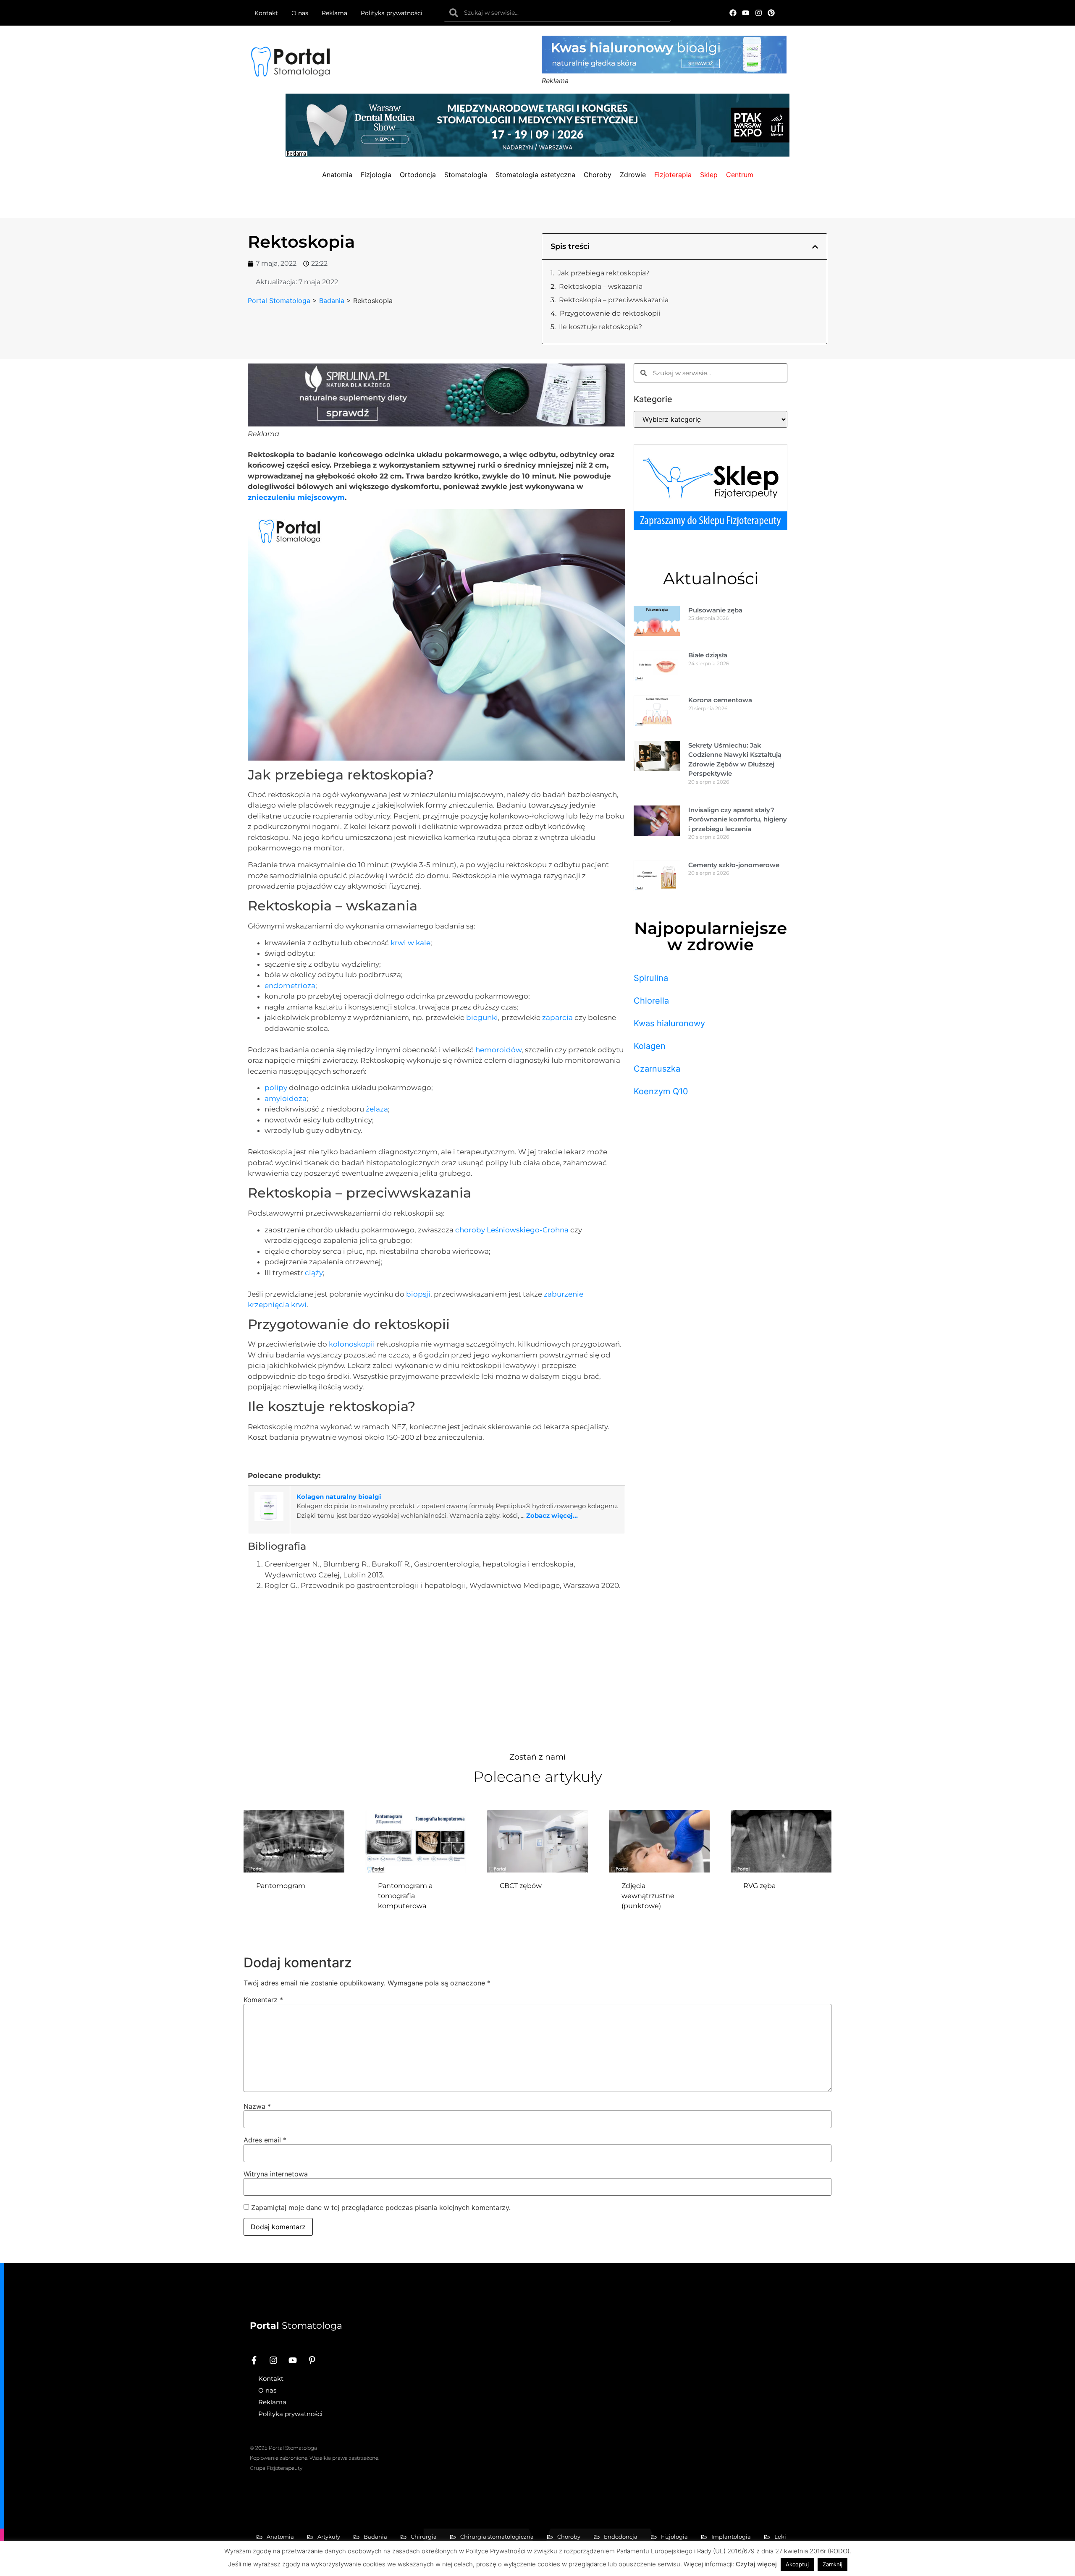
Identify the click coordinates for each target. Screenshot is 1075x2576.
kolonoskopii (352, 1344)
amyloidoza (286, 1098)
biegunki (482, 1017)
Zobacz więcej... (552, 1516)
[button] (815, 247)
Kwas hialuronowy (669, 1023)
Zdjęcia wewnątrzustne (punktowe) (648, 1896)
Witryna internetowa (276, 2174)
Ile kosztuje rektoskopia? (600, 327)
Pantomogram (281, 1886)
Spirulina (651, 978)
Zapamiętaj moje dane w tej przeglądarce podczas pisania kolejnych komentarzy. (381, 2207)
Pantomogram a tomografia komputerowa (405, 1896)
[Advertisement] (437, 1669)
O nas (300, 13)
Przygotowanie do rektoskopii (610, 313)
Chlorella (651, 1001)
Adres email (265, 2140)
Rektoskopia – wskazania (601, 286)
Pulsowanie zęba (715, 610)
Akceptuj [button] (797, 2564)
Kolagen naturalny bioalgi (339, 1497)
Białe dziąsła (708, 655)
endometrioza (290, 986)
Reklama (334, 13)
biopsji (418, 1294)
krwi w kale (410, 943)
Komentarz (263, 2000)
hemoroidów (498, 1050)
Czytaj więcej (756, 2564)
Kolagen (650, 1046)
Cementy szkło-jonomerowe (734, 865)
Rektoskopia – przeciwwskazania (614, 300)
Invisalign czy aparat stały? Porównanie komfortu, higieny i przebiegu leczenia (738, 819)
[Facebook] (733, 13)
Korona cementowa (720, 700)
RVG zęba (759, 1886)
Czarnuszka (657, 1069)
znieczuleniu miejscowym (296, 497)
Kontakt (266, 13)
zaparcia (557, 1017)
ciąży (314, 1273)
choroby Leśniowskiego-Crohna (512, 1230)
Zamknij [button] (832, 2564)
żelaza (377, 1109)
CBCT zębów (521, 1886)
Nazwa (257, 2106)
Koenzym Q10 (661, 1091)
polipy (276, 1088)
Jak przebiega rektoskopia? (603, 273)
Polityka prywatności (392, 13)
